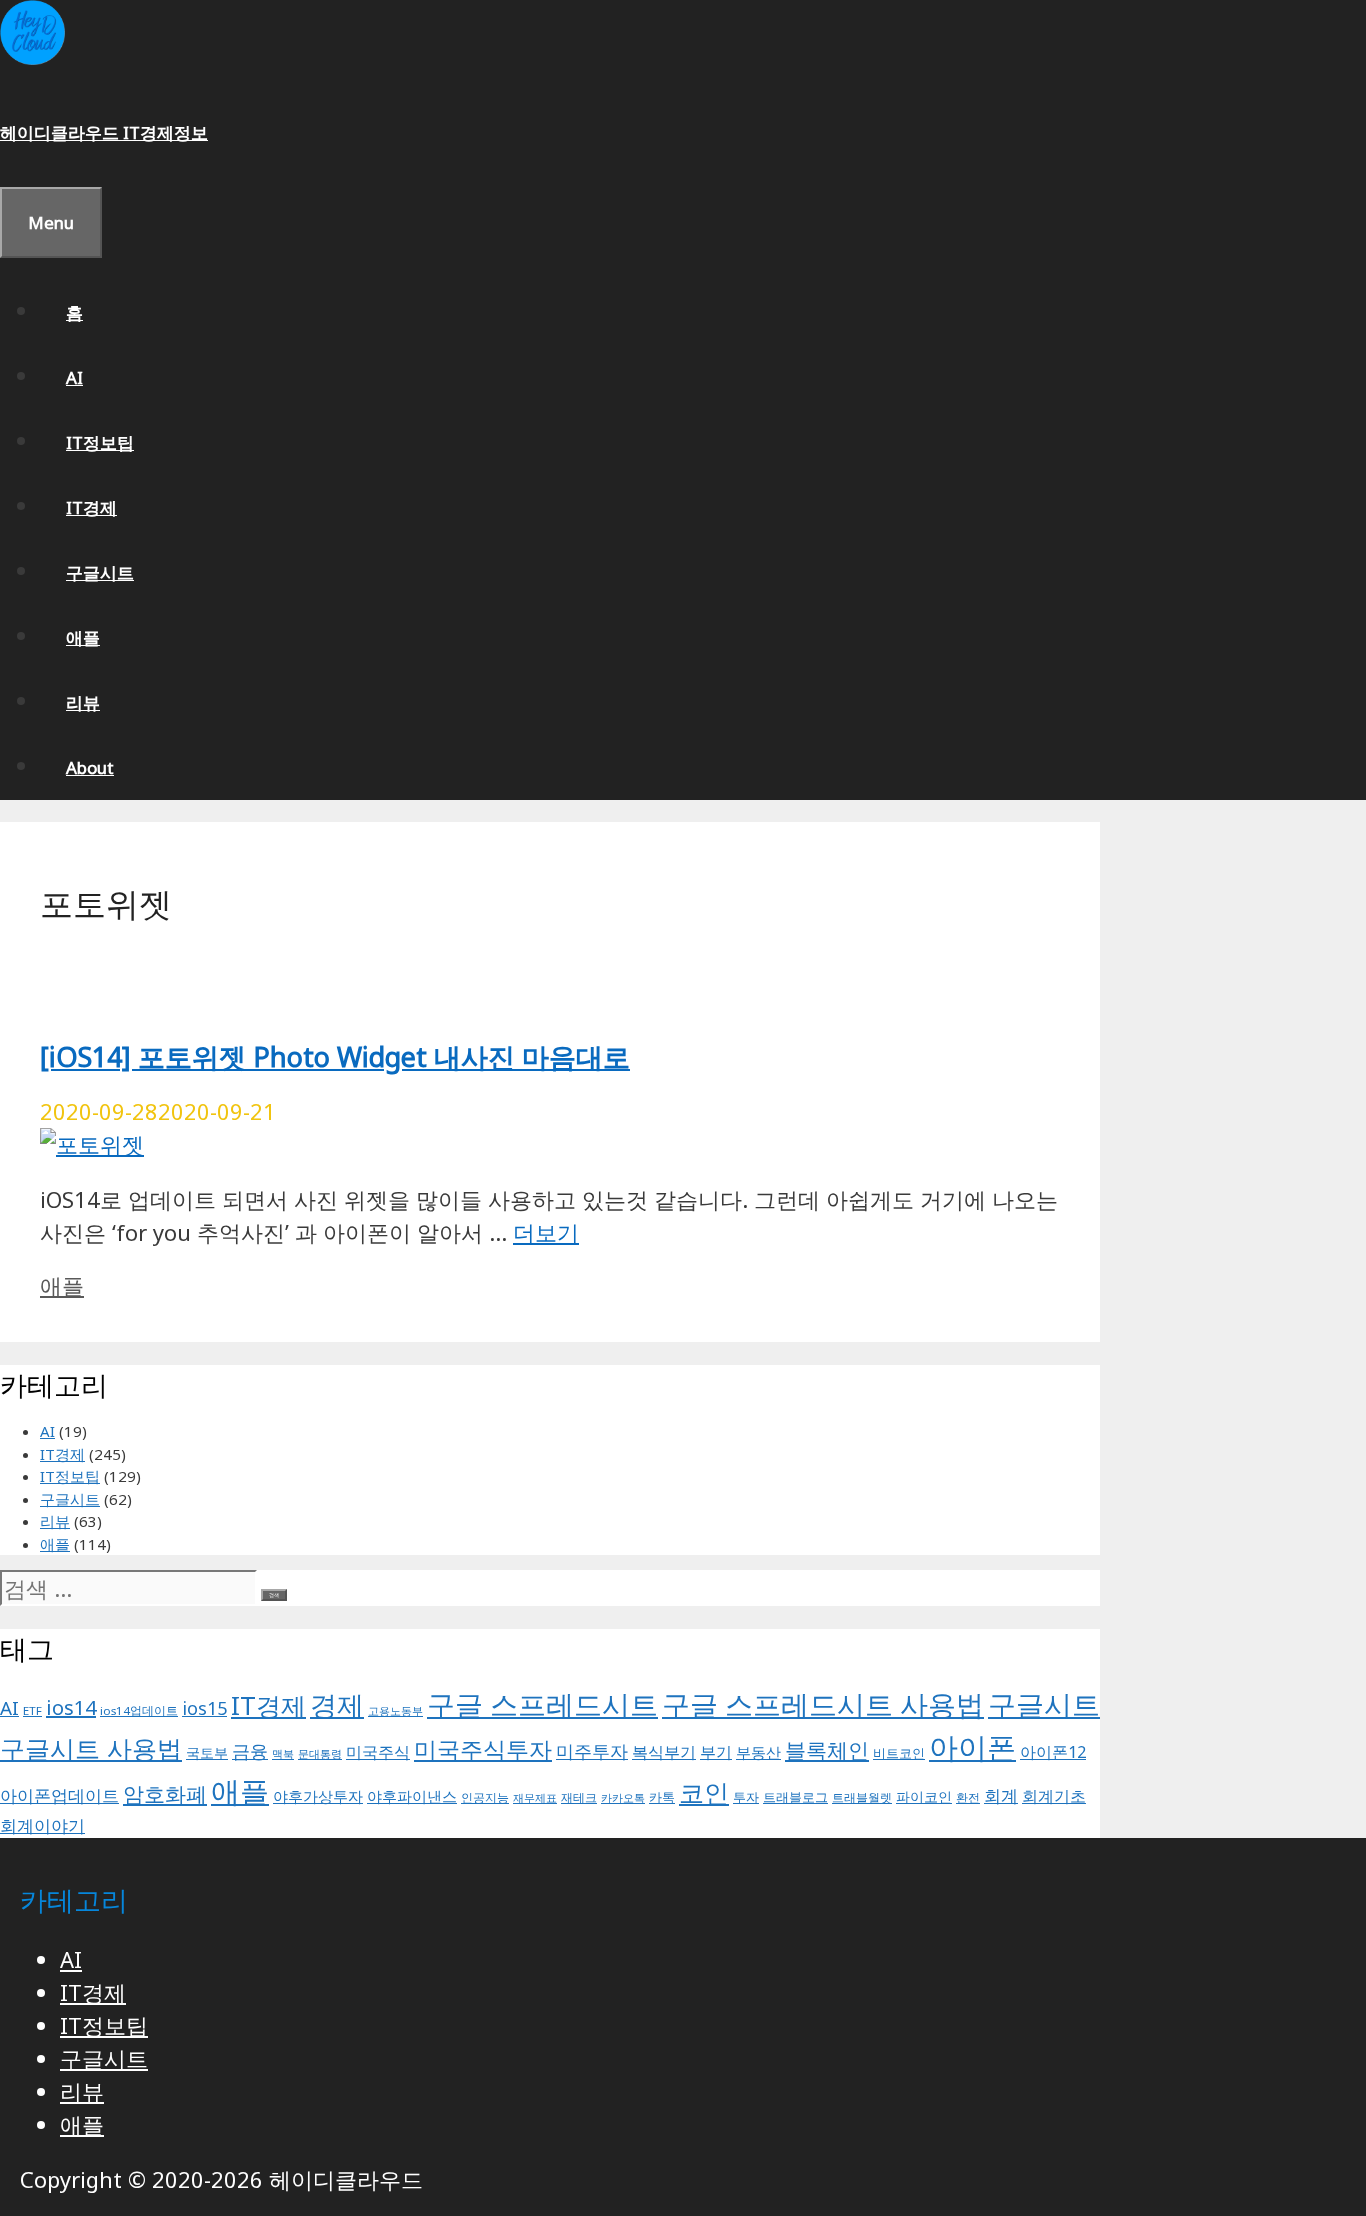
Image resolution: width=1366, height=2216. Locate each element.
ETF (32, 1710)
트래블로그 (795, 1797)
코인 (704, 1792)
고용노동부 (395, 1711)
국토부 (207, 1753)
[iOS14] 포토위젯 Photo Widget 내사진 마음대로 (335, 1056)
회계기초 (1054, 1796)
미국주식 (378, 1752)
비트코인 (899, 1753)
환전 (968, 1797)
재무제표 (535, 1798)
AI (74, 377)
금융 (250, 1751)
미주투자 (592, 1751)
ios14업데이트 (139, 1710)
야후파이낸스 (412, 1796)
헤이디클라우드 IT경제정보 (104, 132)
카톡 (662, 1797)
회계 (1001, 1795)
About (90, 767)
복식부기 (664, 1752)
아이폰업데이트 (59, 1795)
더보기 (546, 1232)
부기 (716, 1752)
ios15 (204, 1708)
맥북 (283, 1754)
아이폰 (972, 1747)
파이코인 (924, 1796)
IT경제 (91, 507)
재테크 (579, 1797)
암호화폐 (165, 1793)
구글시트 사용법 (91, 1748)
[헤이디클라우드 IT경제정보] (32, 58)
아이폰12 (1053, 1751)
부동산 (758, 1752)
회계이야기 (42, 1825)
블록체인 (827, 1749)
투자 (746, 1797)
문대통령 (320, 1754)
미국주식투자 (483, 1749)
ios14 (71, 1707)
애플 (83, 637)
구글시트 (100, 572)
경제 (337, 1704)
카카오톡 (623, 1798)
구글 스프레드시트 (542, 1704)
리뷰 (83, 702)
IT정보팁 (100, 442)
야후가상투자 (318, 1796)
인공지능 (485, 1797)
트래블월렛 (862, 1797)
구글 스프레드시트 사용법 (823, 1704)
